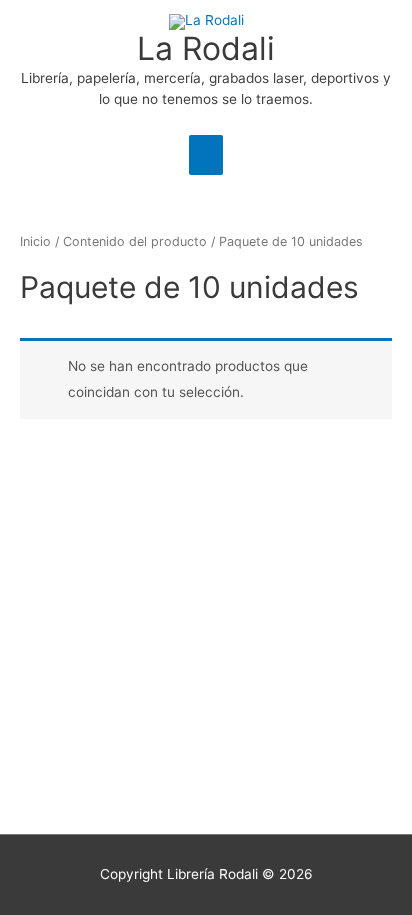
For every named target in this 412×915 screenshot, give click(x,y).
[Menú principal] (206, 155)
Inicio (35, 241)
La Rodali (206, 48)
